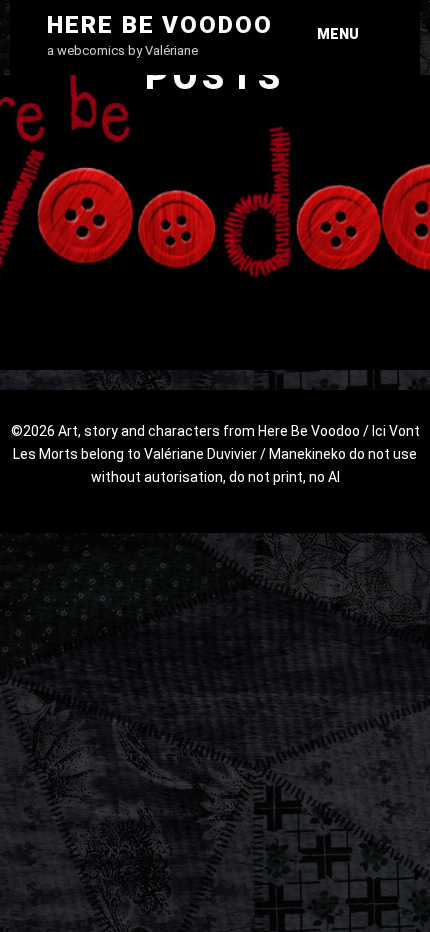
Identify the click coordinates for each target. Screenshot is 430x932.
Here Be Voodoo (160, 25)
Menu (338, 34)
